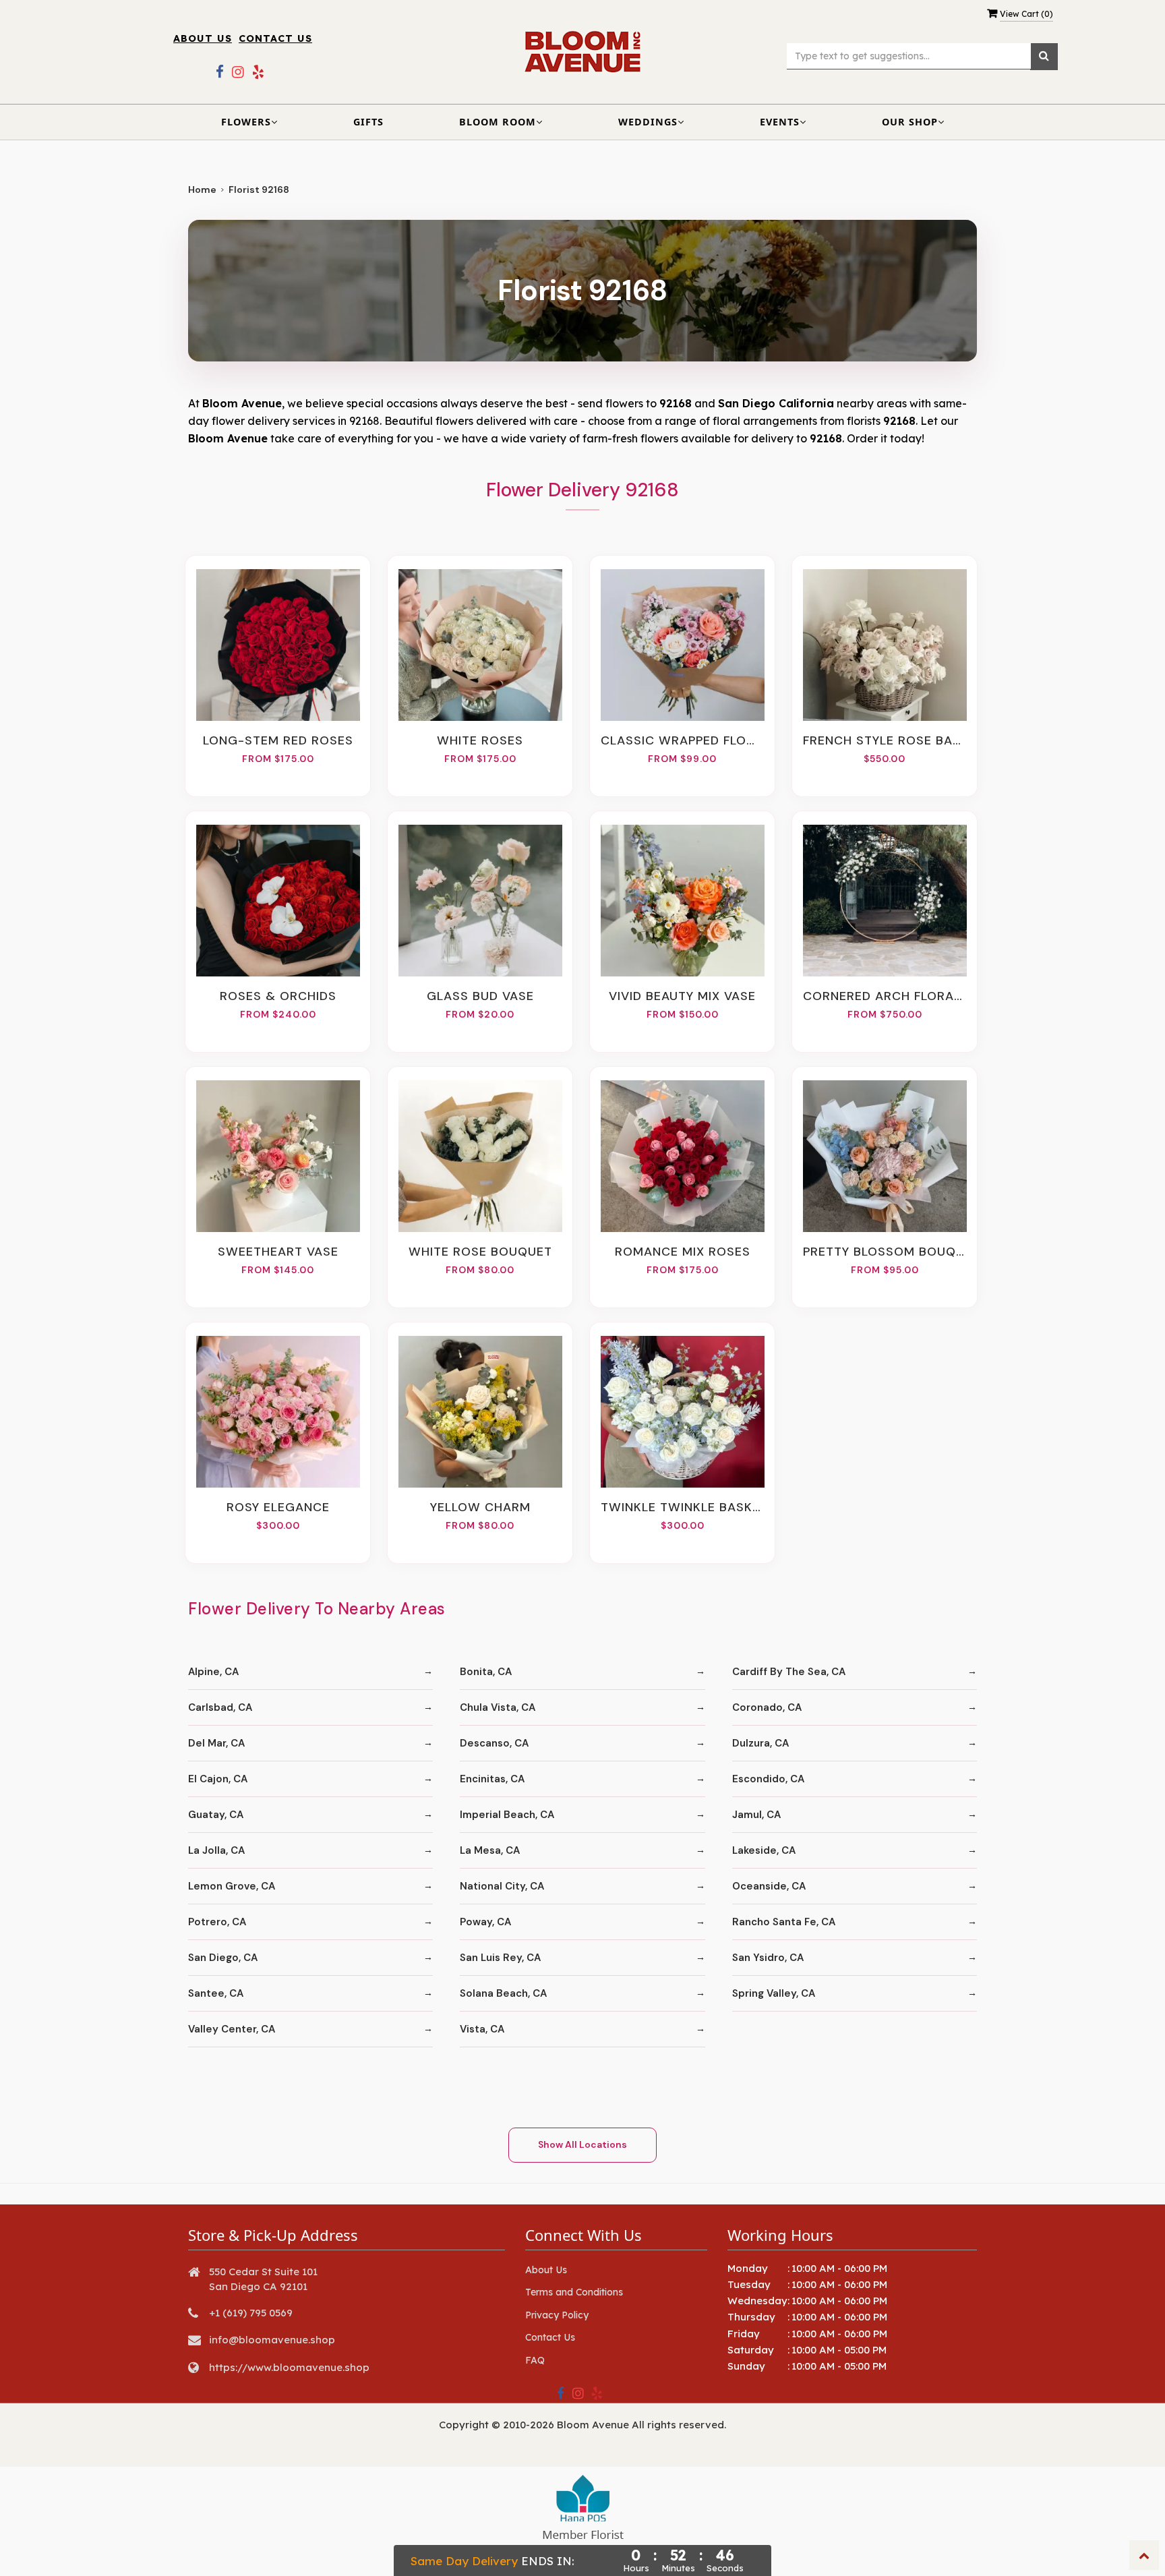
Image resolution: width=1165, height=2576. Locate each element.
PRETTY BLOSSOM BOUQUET (885, 1252)
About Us (203, 38)
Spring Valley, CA (774, 1993)
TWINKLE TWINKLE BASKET (682, 1507)
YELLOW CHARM (480, 1507)
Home (202, 189)
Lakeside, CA (764, 1850)
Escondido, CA (768, 1779)
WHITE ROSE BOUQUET (480, 1252)
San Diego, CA (223, 1958)
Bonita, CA (486, 1672)
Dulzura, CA (760, 1743)
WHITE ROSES (480, 740)
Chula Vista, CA (498, 1707)
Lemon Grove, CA (232, 1886)
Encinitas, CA (492, 1779)
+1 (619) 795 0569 (251, 2313)
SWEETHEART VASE (278, 1252)
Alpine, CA (213, 1672)
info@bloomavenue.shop (272, 2340)
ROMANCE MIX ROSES (683, 1252)
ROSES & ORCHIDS (278, 996)
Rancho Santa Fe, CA (784, 1922)
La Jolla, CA (216, 1850)
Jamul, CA (756, 1815)
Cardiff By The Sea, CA (789, 1672)
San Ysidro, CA (768, 1958)
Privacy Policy (557, 2315)
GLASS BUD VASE (480, 996)
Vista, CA (482, 2029)
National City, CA (502, 1886)
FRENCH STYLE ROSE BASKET (885, 740)
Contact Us (275, 38)
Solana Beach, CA (503, 1993)
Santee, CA (216, 1993)
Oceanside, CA (769, 1886)
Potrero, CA (217, 1922)
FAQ (535, 2360)
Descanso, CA (494, 1743)
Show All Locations (582, 2144)
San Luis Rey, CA (500, 1958)
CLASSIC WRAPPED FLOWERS (682, 740)
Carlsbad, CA (220, 1707)
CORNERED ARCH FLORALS (885, 996)
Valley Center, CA (232, 2029)
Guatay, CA (216, 1815)
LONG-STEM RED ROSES (278, 740)
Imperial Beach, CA (507, 1815)
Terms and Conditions (574, 2292)
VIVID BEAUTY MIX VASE (682, 996)
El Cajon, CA (218, 1779)
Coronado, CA (767, 1707)
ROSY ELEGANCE (278, 1507)
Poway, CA (485, 1922)
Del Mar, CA (216, 1743)
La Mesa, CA (490, 1850)
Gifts (368, 122)
